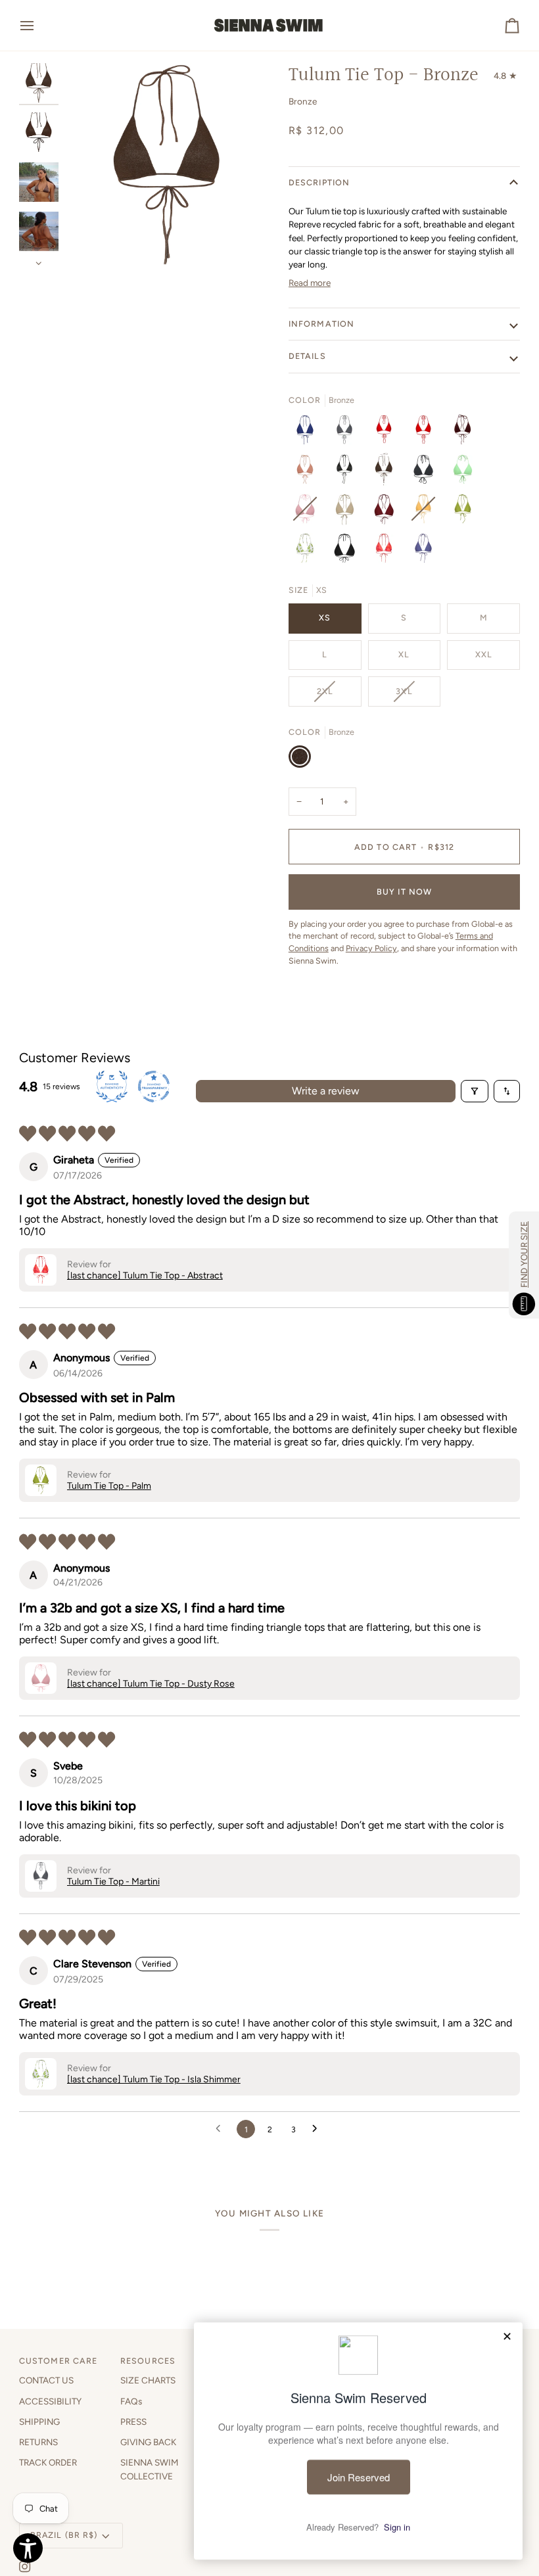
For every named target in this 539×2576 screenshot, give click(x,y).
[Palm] (466, 512)
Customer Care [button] (59, 2361)
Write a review (326, 1091)
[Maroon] (466, 433)
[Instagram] (25, 2567)
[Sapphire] (308, 433)
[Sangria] (427, 433)
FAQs (131, 2401)
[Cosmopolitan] (387, 433)
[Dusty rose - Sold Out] (308, 512)
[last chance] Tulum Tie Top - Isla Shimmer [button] (154, 2079)
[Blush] (308, 473)
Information (321, 324)
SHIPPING (39, 2422)
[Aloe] (466, 473)
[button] (41, 1270)
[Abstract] (387, 551)
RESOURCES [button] (148, 2361)
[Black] (427, 473)
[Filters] (475, 1091)
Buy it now (404, 892)
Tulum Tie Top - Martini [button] (113, 1882)
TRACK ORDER (48, 2462)
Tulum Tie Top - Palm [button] (109, 1486)
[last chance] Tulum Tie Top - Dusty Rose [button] (151, 1684)
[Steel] (423, 551)
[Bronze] (387, 473)
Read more (310, 283)
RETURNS (38, 2442)
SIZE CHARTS (148, 2380)
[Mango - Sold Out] (427, 512)
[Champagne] (348, 512)
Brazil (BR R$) (64, 2535)
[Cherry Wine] (387, 512)
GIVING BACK (148, 2442)
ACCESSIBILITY (50, 2401)
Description (319, 182)
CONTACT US (46, 2380)
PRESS (133, 2422)
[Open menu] (39, 25)
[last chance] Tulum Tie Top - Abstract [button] (145, 1276)
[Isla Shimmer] (308, 551)
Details (307, 356)
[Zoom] (167, 165)
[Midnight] (348, 473)
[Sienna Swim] (269, 25)
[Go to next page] (318, 2129)
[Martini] (348, 433)
